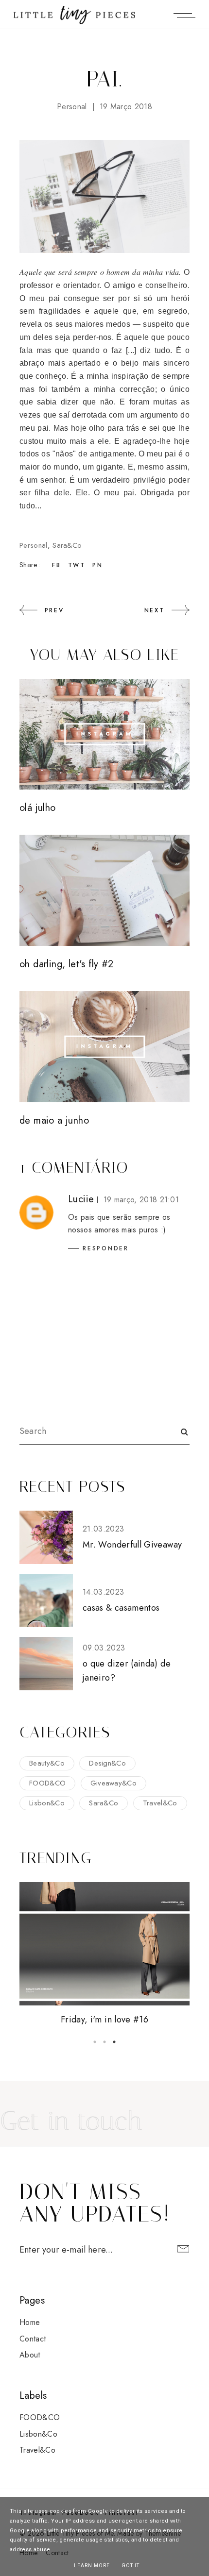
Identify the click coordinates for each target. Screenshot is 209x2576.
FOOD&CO (47, 1783)
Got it (131, 2566)
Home (30, 2322)
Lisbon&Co (47, 1803)
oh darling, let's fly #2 (67, 964)
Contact (33, 2339)
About (30, 2355)
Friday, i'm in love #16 (104, 2020)
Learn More (92, 2566)
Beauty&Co (47, 1763)
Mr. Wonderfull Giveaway (132, 1545)
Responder (106, 1248)
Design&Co (107, 1763)
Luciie (81, 1199)
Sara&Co (67, 545)
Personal (72, 107)
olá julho (38, 808)
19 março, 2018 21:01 (141, 1200)
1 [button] (95, 2042)
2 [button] (104, 2042)
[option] (104, 1955)
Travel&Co (160, 1803)
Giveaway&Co (114, 1783)
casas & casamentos (121, 1608)
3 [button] (114, 2042)
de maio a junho (54, 1120)
